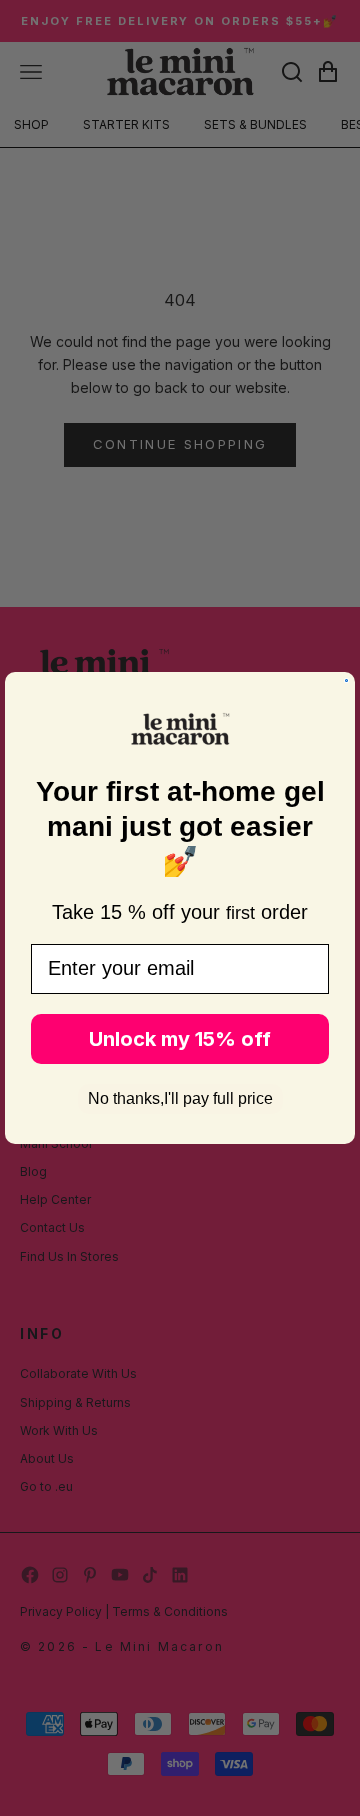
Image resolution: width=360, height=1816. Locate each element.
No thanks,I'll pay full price (180, 1098)
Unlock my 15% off (180, 1039)
